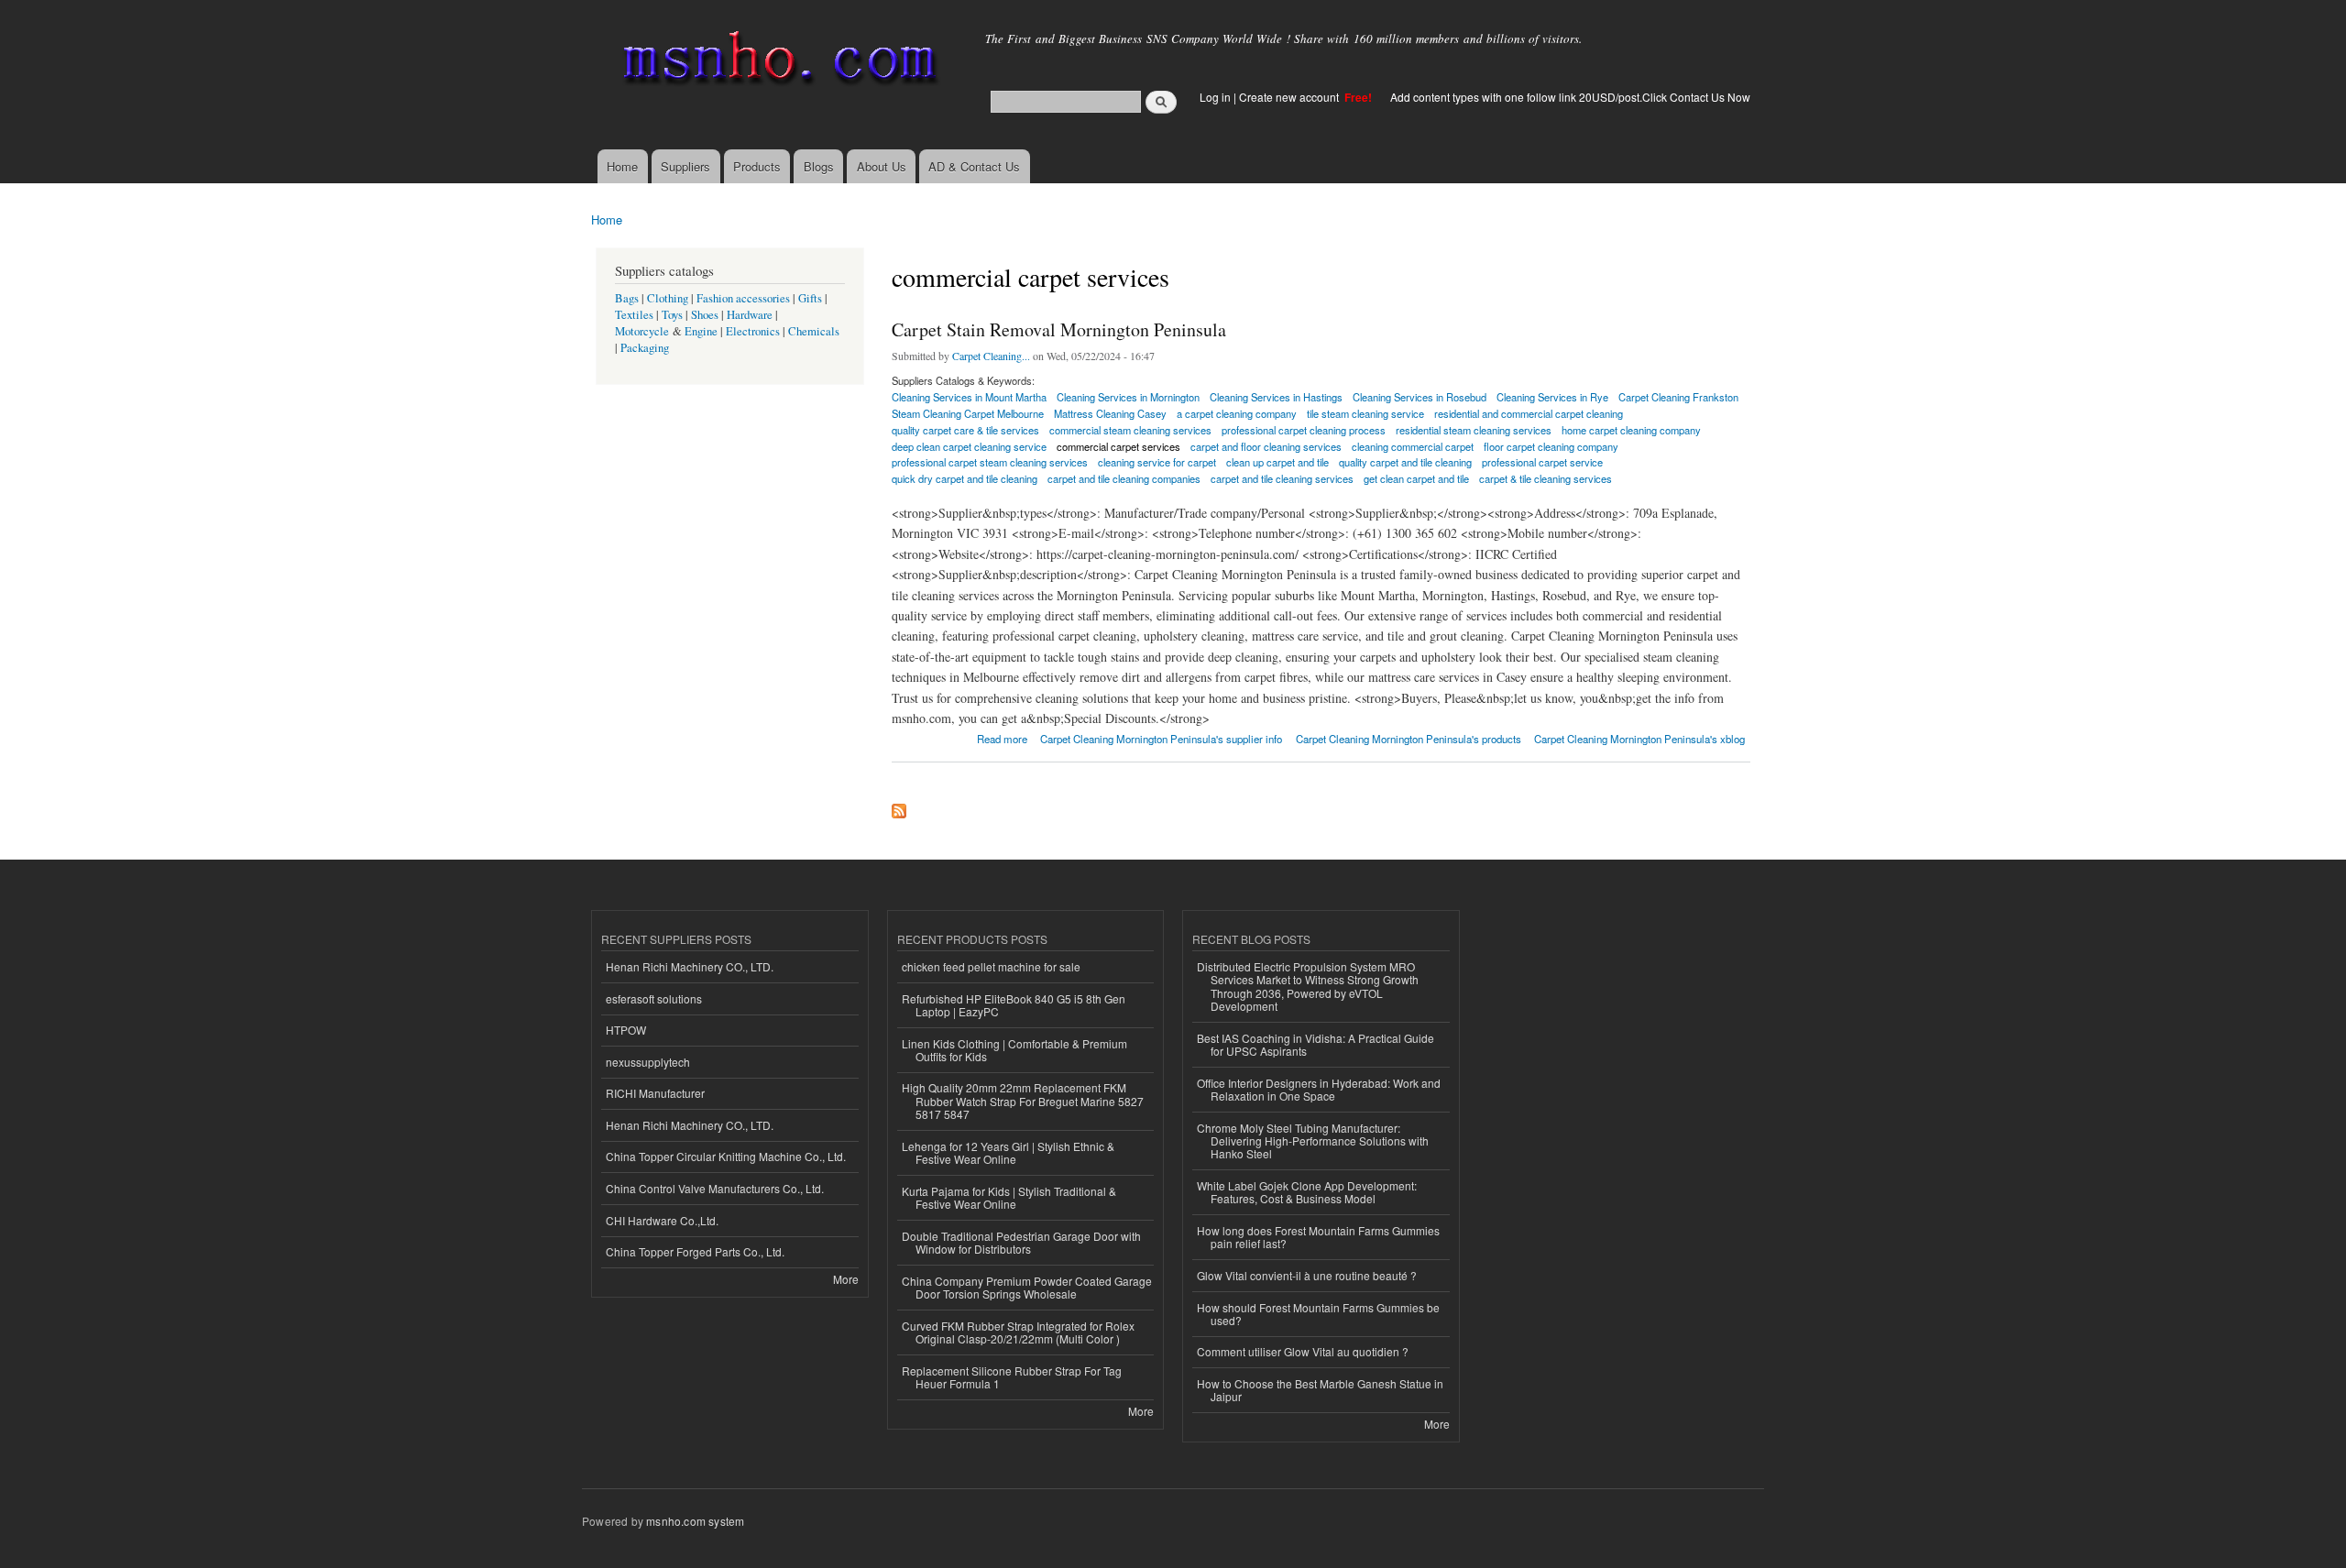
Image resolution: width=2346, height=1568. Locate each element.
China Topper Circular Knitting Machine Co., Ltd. (726, 1156)
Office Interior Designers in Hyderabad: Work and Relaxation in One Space (1319, 1089)
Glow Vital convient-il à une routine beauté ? (1307, 1275)
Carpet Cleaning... (991, 356)
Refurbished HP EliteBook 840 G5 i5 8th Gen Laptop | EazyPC (1014, 1005)
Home (622, 166)
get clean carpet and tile (1416, 478)
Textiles (634, 315)
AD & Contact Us (974, 166)
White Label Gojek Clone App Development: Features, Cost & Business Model (1307, 1192)
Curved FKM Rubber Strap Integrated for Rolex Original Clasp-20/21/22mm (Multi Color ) (1018, 1332)
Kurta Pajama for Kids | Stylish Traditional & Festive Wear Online (1009, 1197)
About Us (882, 166)
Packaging (645, 348)
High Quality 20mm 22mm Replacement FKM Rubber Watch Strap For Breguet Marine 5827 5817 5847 (1023, 1101)
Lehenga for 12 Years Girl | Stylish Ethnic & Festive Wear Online (1008, 1152)
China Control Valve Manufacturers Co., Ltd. (715, 1188)
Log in (1215, 97)
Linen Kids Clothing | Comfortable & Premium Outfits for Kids (1014, 1050)
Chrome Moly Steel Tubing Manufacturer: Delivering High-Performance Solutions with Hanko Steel (1313, 1141)
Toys (672, 315)
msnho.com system (695, 1521)
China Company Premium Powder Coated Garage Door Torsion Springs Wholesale (1027, 1287)
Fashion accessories (743, 298)
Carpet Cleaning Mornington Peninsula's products (1409, 739)
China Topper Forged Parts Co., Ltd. (695, 1251)
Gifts (810, 298)
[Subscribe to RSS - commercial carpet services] (899, 806)
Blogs (819, 166)
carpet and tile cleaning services (1282, 478)
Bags (627, 298)
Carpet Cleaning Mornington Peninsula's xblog (1639, 739)
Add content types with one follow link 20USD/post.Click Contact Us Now (1570, 97)
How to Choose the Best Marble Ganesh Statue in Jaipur (1320, 1390)
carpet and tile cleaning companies (1124, 478)
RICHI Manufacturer (655, 1093)
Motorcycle (642, 331)
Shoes (705, 315)
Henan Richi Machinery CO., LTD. (690, 966)
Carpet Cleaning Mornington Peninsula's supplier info (1161, 739)
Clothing (668, 298)
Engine (701, 331)
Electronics (753, 331)
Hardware (750, 315)
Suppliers (685, 166)
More (846, 1279)
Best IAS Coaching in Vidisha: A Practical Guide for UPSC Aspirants (1316, 1044)
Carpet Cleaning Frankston (1678, 397)
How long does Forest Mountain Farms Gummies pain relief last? (1318, 1237)
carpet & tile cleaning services (1546, 478)
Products (757, 166)
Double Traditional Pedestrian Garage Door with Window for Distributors (1021, 1242)
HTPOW (626, 1030)
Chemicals (814, 331)
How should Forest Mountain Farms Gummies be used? (1318, 1314)
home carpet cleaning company (1631, 430)
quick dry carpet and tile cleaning (965, 478)
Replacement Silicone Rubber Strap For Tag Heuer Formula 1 (1012, 1377)
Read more (1002, 737)
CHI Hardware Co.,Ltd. (662, 1220)
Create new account (1290, 97)
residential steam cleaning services (1474, 430)
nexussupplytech (648, 1062)
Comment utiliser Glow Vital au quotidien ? (1303, 1351)
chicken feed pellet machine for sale (991, 966)
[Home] (777, 62)
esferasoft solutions (654, 998)
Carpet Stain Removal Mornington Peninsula (1059, 329)
